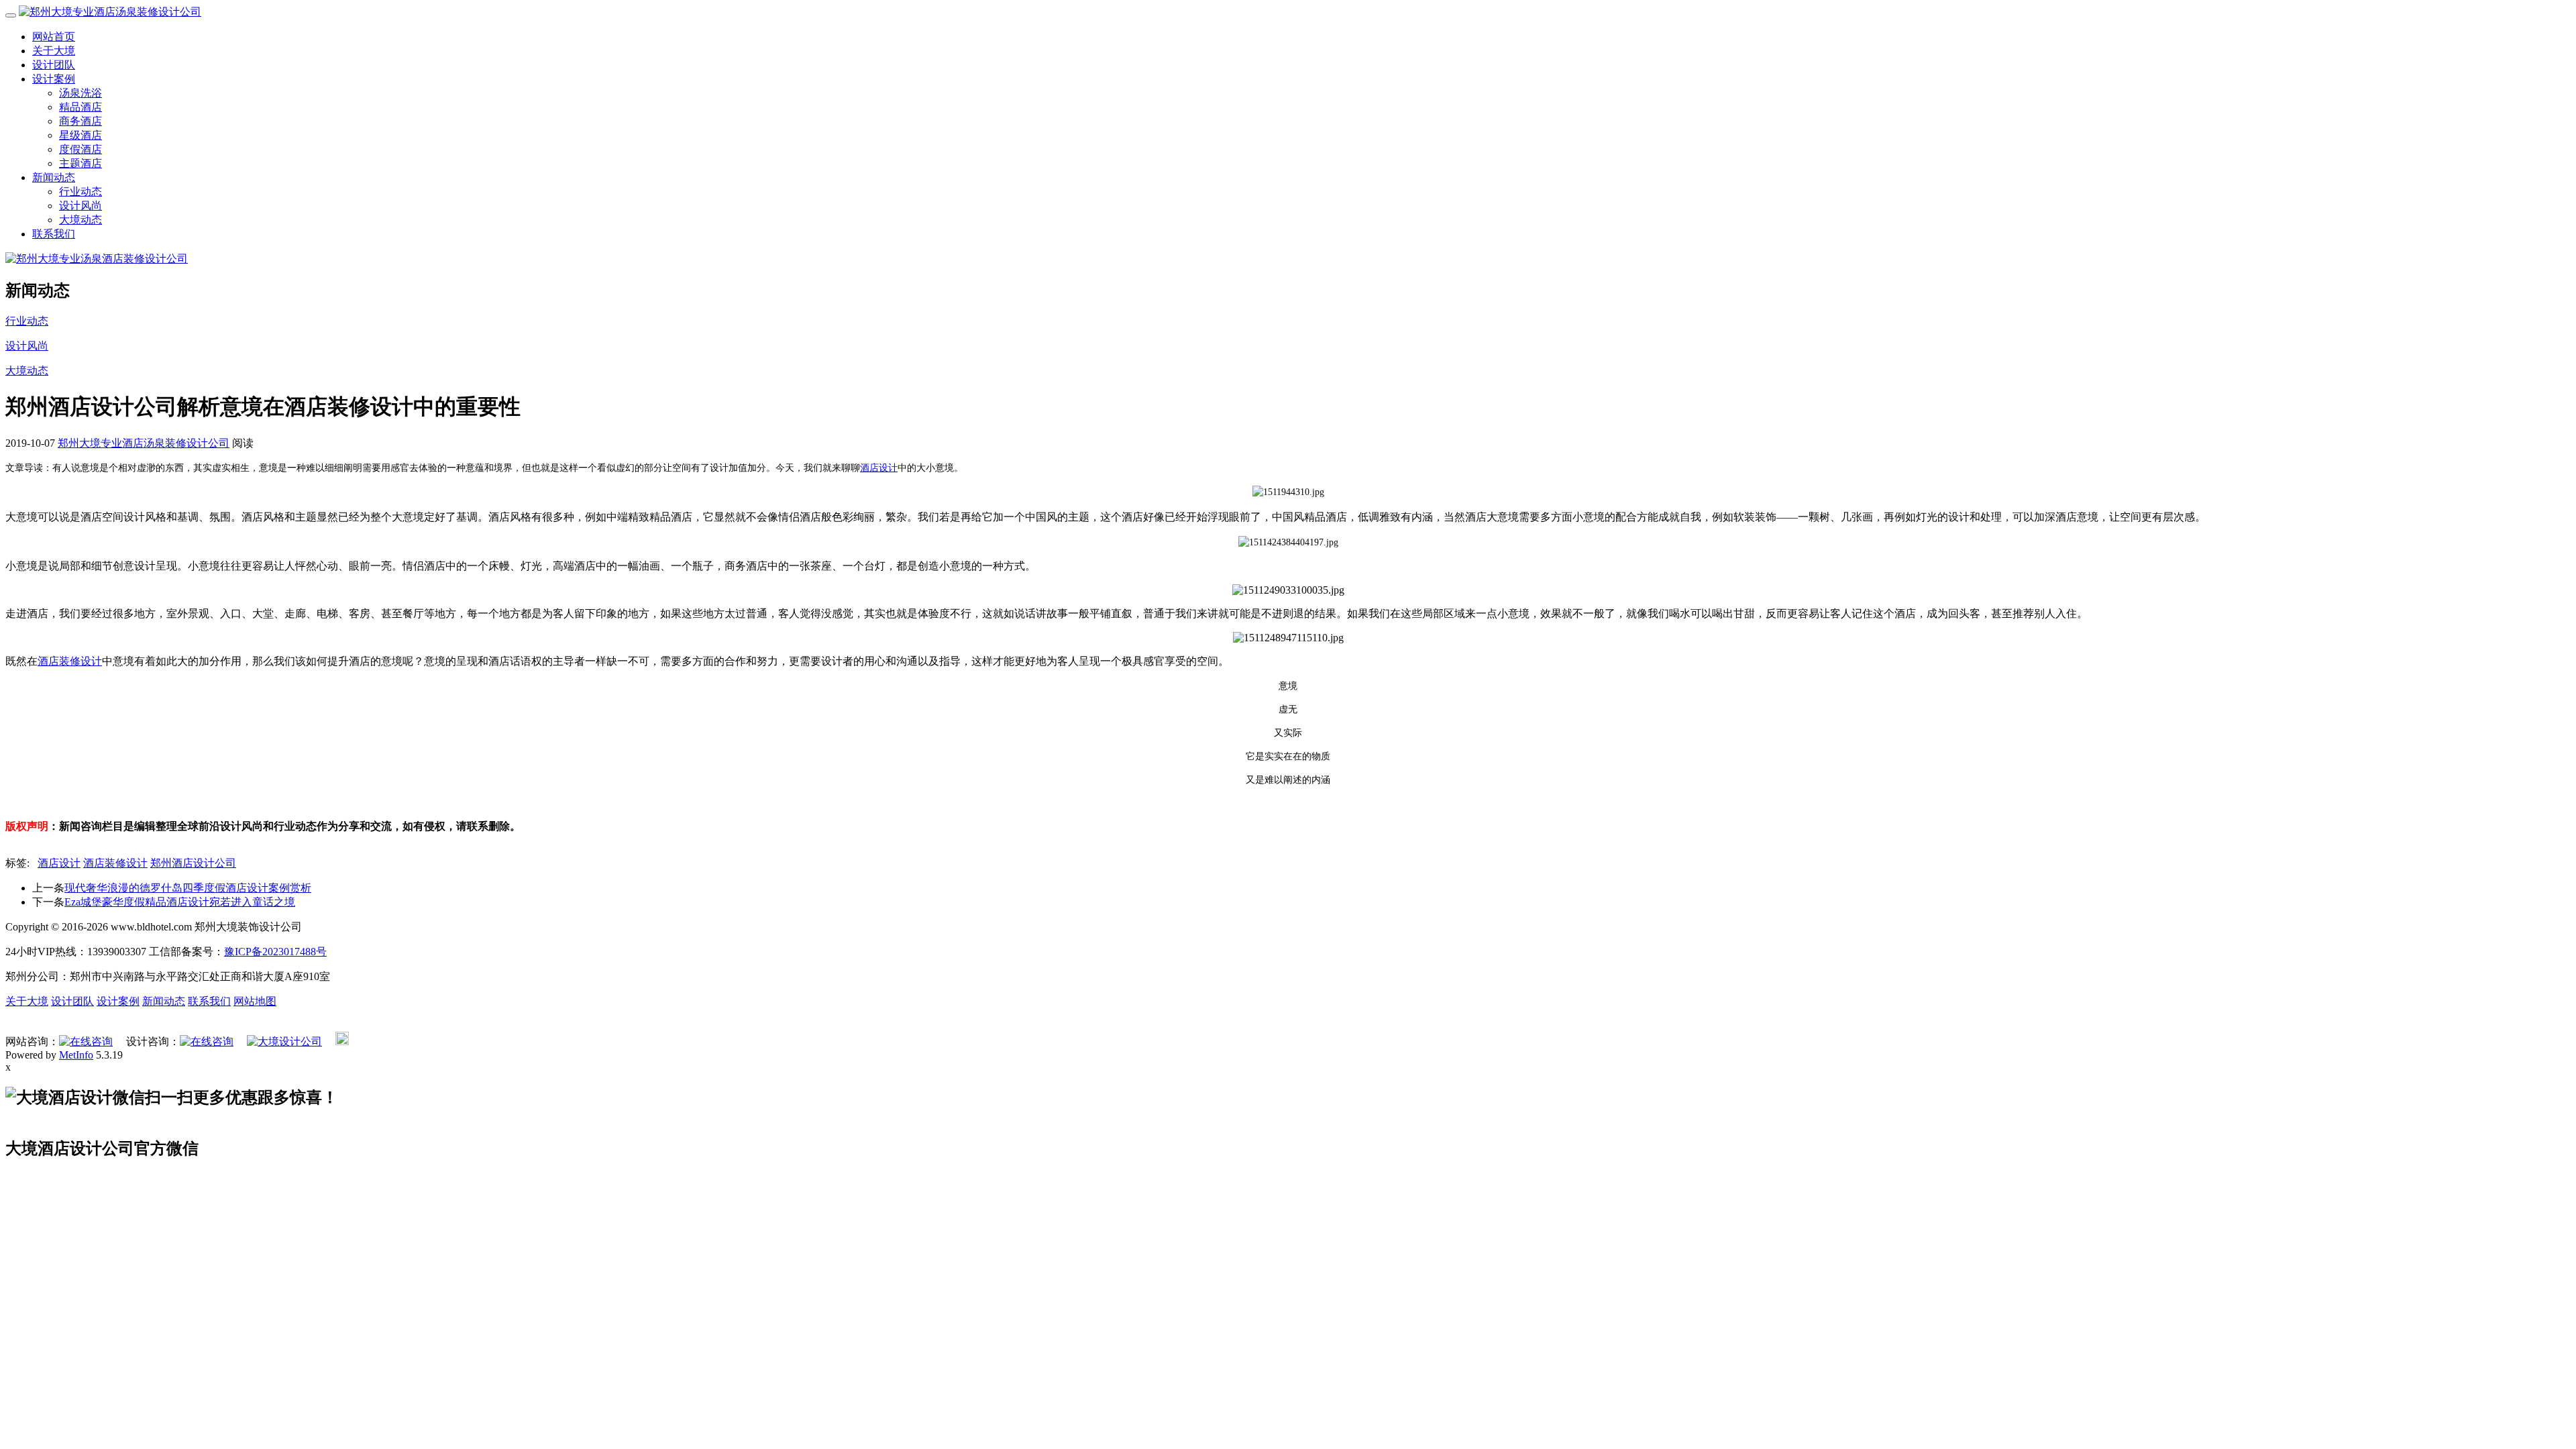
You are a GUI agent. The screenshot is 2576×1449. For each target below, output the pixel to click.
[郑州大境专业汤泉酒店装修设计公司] (97, 259)
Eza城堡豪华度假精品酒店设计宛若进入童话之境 (180, 902)
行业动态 (80, 192)
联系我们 (54, 234)
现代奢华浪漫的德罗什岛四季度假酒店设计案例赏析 (188, 888)
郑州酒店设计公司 (193, 863)
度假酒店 (80, 149)
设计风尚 (80, 206)
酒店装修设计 (70, 661)
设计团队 (54, 65)
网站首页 (54, 37)
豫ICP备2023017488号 (275, 952)
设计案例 (54, 79)
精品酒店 (80, 107)
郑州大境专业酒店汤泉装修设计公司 (144, 443)
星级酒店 (80, 135)
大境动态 (80, 220)
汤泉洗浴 (80, 93)
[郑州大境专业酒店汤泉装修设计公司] (110, 12)
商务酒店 (80, 121)
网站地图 (255, 1001)
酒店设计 (879, 468)
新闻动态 (54, 177)
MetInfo (76, 1055)
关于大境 (54, 51)
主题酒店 (80, 163)
